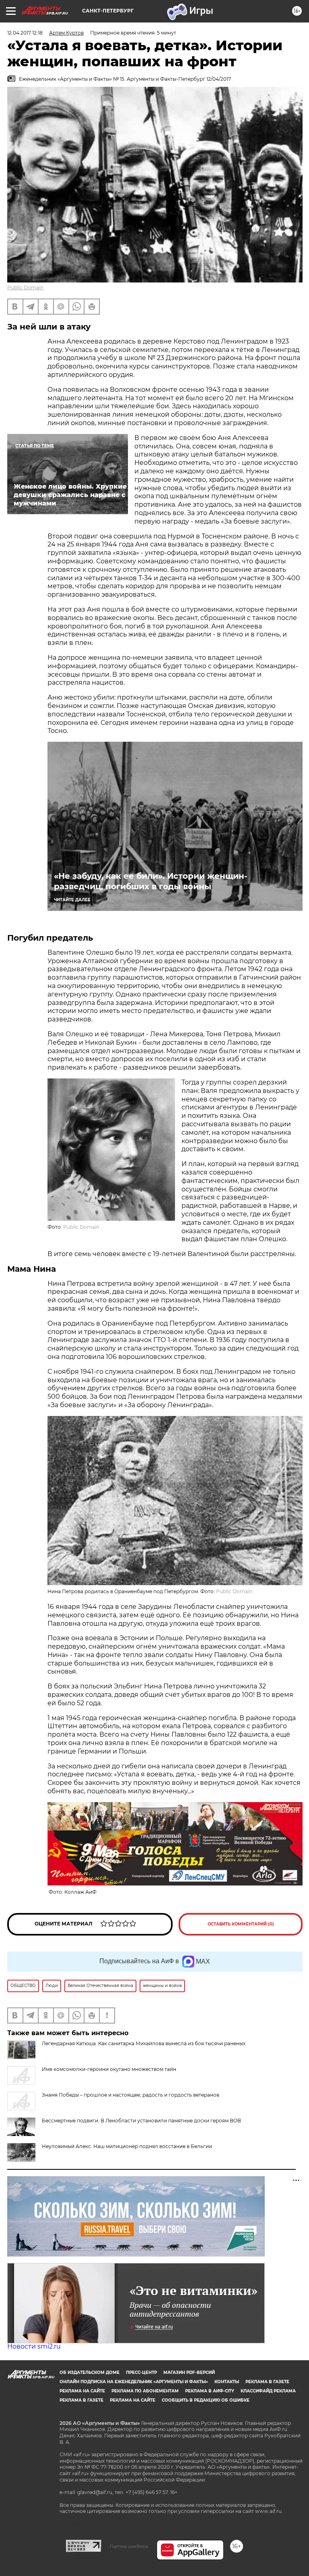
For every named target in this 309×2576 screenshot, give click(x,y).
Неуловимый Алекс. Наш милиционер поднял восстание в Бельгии (127, 2146)
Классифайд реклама (268, 2391)
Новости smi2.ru (34, 2346)
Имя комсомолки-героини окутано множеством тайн (109, 2069)
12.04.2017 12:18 (25, 33)
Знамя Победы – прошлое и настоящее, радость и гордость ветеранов (131, 2095)
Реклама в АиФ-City (210, 2391)
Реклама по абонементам (145, 2391)
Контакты (227, 2382)
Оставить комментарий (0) (241, 1924)
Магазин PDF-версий (189, 2372)
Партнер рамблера (129, 2546)
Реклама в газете (267, 2382)
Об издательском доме (90, 2372)
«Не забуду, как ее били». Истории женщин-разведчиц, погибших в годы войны (151, 881)
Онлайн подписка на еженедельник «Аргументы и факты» (134, 2382)
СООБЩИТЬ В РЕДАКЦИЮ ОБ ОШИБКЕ (206, 2400)
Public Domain (25, 287)
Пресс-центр (141, 2372)
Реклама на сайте (82, 2391)
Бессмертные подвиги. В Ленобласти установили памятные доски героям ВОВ (141, 2121)
